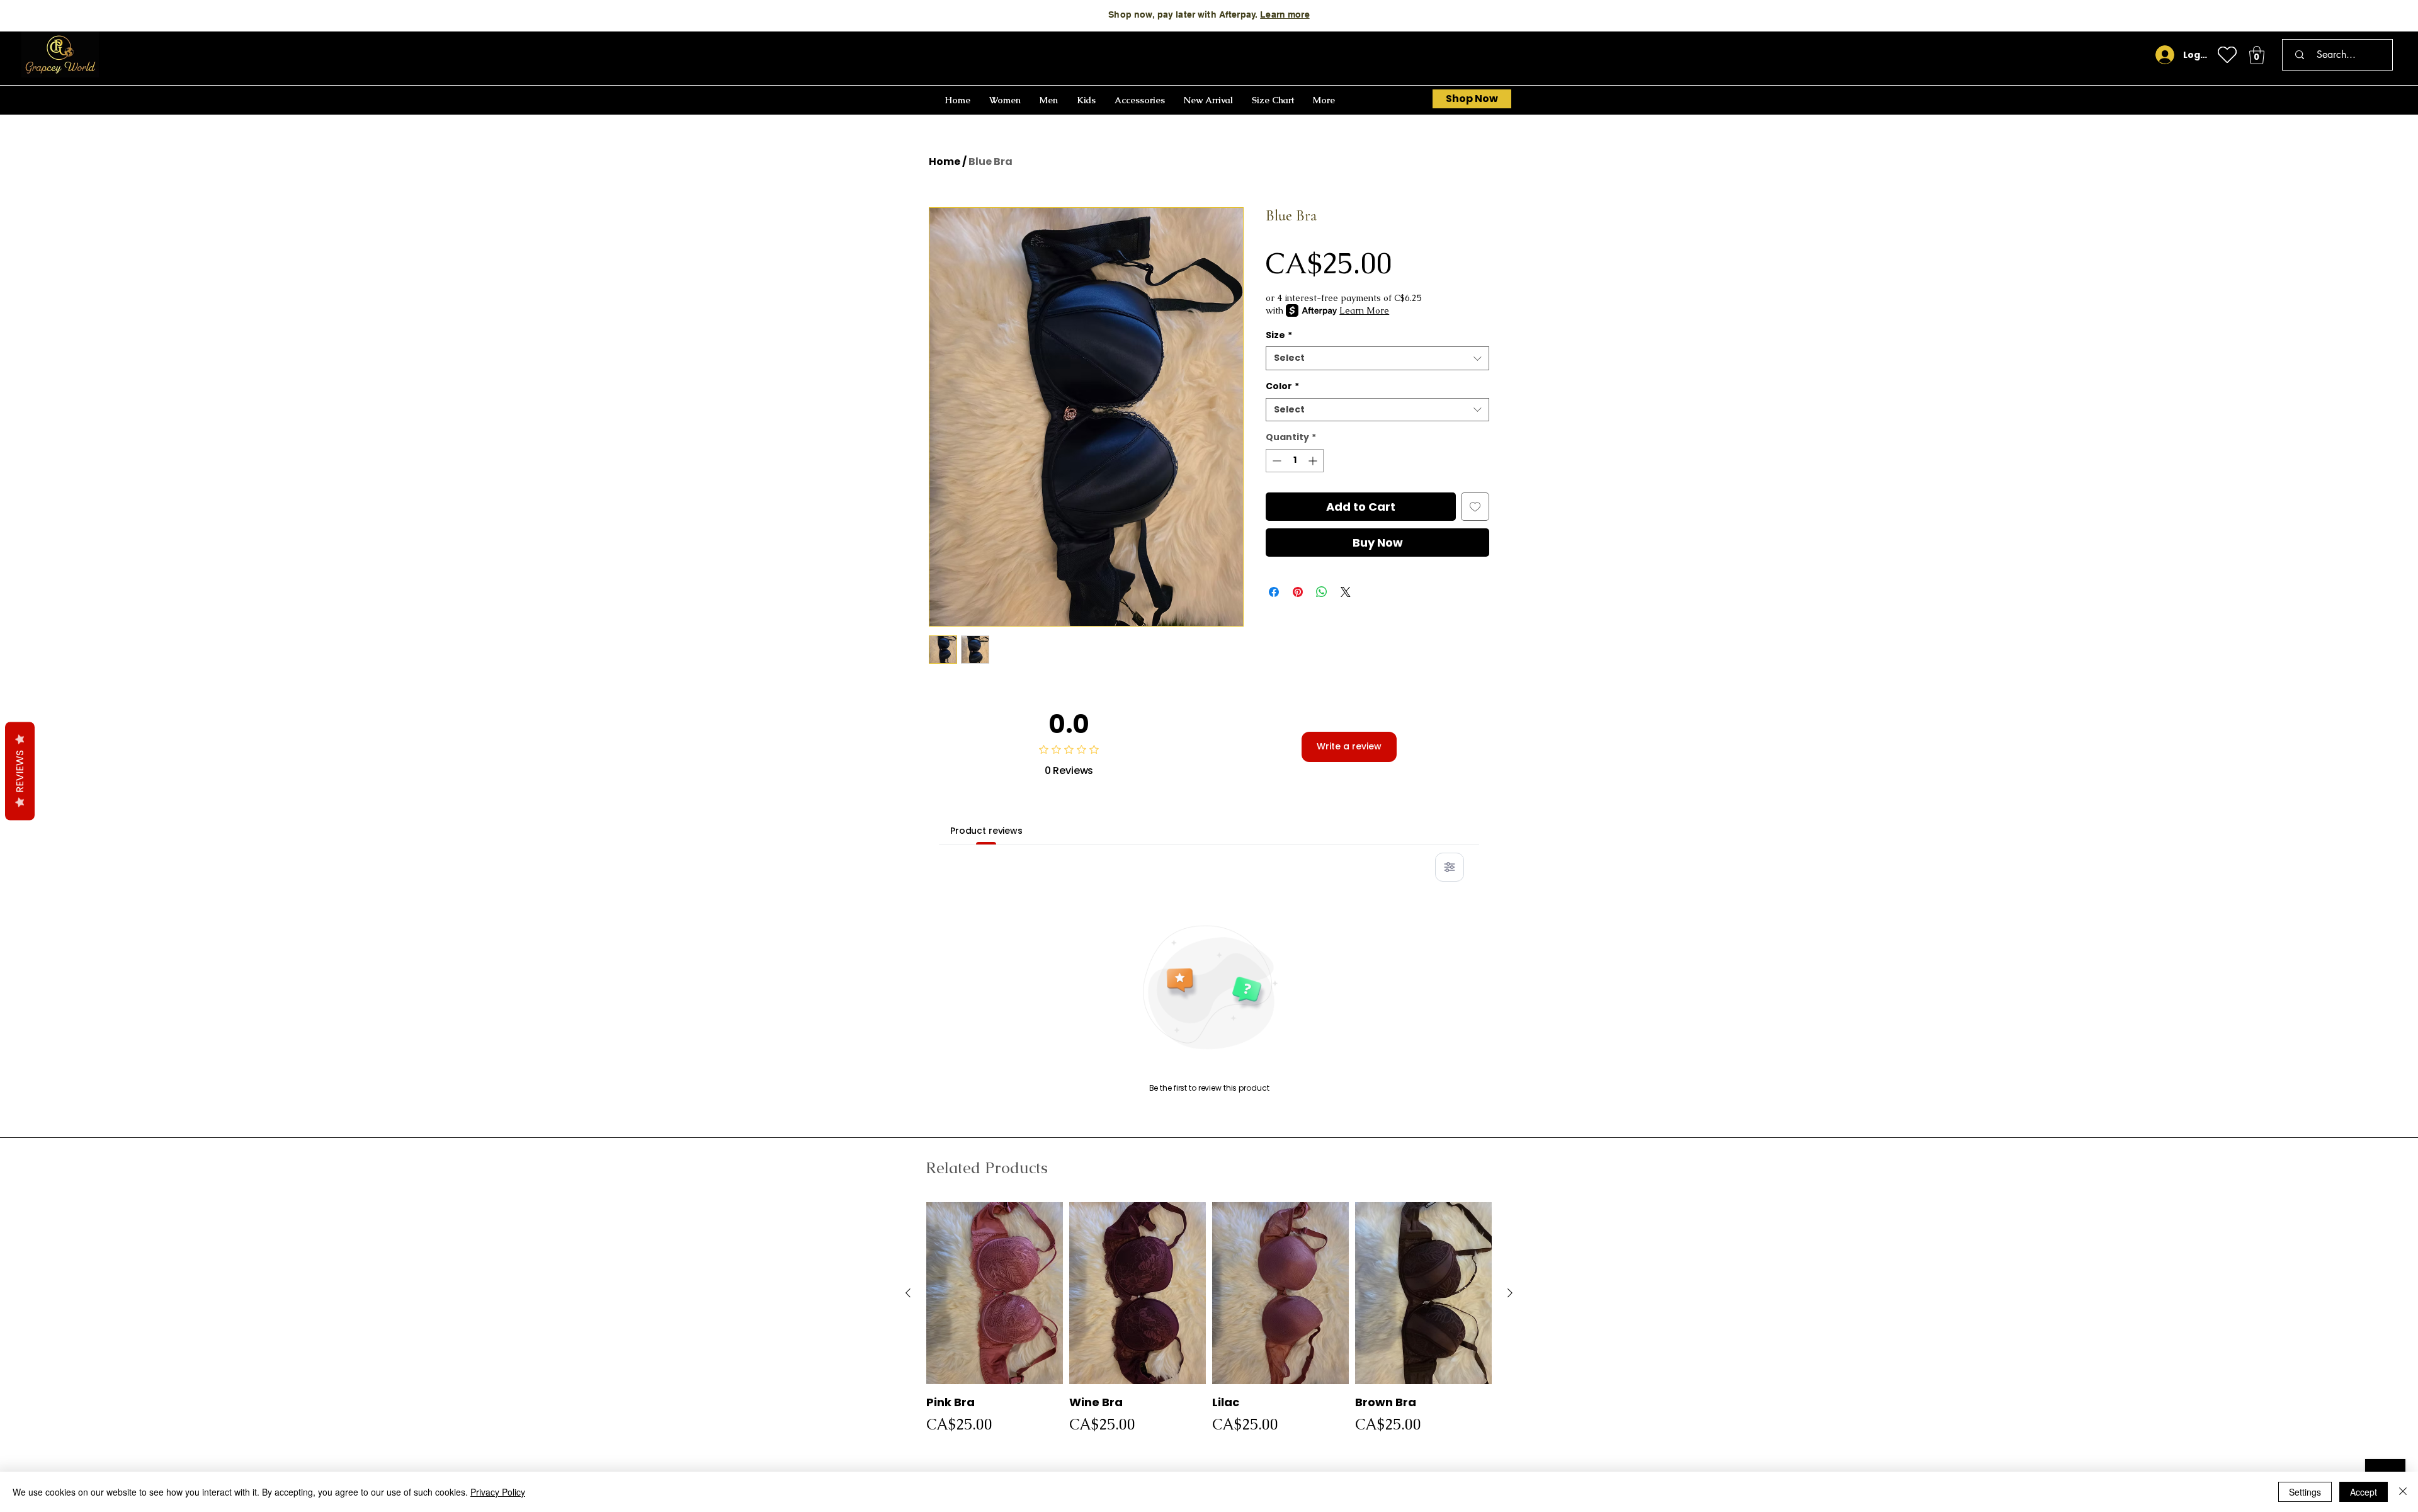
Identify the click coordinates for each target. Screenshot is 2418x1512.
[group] (1209, 1322)
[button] (2257, 55)
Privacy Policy (498, 1492)
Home (945, 162)
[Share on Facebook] (1274, 592)
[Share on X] (1346, 592)
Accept (2364, 1492)
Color (1282, 386)
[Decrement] (1275, 461)
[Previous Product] (908, 1293)
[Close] (2403, 1492)
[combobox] (1377, 358)
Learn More (1337, 14)
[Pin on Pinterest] (1298, 592)
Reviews (20, 771)
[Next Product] (1510, 1293)
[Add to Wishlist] (1475, 507)
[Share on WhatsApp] (1322, 592)
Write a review (1349, 746)
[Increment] (1314, 461)
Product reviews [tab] (986, 831)
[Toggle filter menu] (1450, 867)
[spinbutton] (1295, 461)
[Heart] (2227, 55)
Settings (2305, 1492)
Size (1279, 335)
